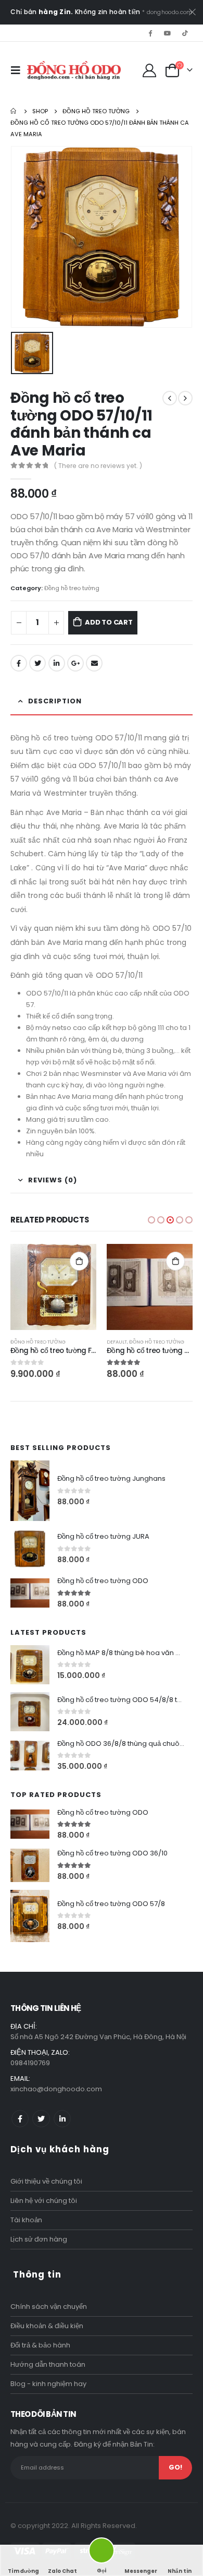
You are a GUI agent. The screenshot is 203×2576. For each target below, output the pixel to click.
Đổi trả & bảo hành (40, 2345)
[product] (53, 1287)
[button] (151, 1220)
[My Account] (150, 70)
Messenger (141, 2571)
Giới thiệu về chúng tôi (46, 2181)
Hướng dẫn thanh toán (48, 2364)
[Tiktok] (185, 33)
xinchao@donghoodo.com (56, 2089)
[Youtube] (168, 33)
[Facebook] (150, 33)
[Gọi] (102, 2552)
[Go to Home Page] (14, 111)
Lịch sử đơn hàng (39, 2239)
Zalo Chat (62, 2571)
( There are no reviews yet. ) (98, 466)
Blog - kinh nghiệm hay (48, 2384)
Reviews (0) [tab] (53, 1180)
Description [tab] (55, 701)
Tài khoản (26, 2220)
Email (94, 663)
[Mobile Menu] (19, 70)
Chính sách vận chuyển (49, 2307)
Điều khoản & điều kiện (47, 2326)
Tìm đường (23, 2571)
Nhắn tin (180, 2571)
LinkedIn (57, 663)
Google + (75, 663)
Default (117, 1342)
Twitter (37, 663)
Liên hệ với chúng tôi (44, 2201)
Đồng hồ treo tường (72, 588)
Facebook (19, 663)
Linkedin (62, 2119)
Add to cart (109, 622)
